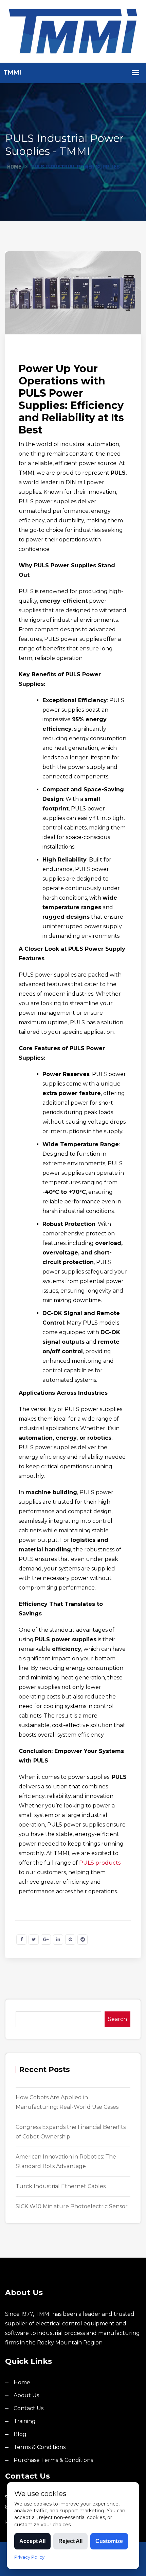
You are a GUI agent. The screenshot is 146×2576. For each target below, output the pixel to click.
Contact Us (29, 2408)
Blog (20, 2434)
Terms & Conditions (40, 2447)
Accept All (32, 2541)
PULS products (100, 1863)
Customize (109, 2541)
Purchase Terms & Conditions (53, 2460)
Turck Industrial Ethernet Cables (61, 2186)
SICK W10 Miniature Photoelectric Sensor (72, 2206)
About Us (26, 2395)
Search (117, 2019)
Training (25, 2421)
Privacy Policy (29, 2557)
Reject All (70, 2541)
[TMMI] (73, 31)
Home (14, 167)
